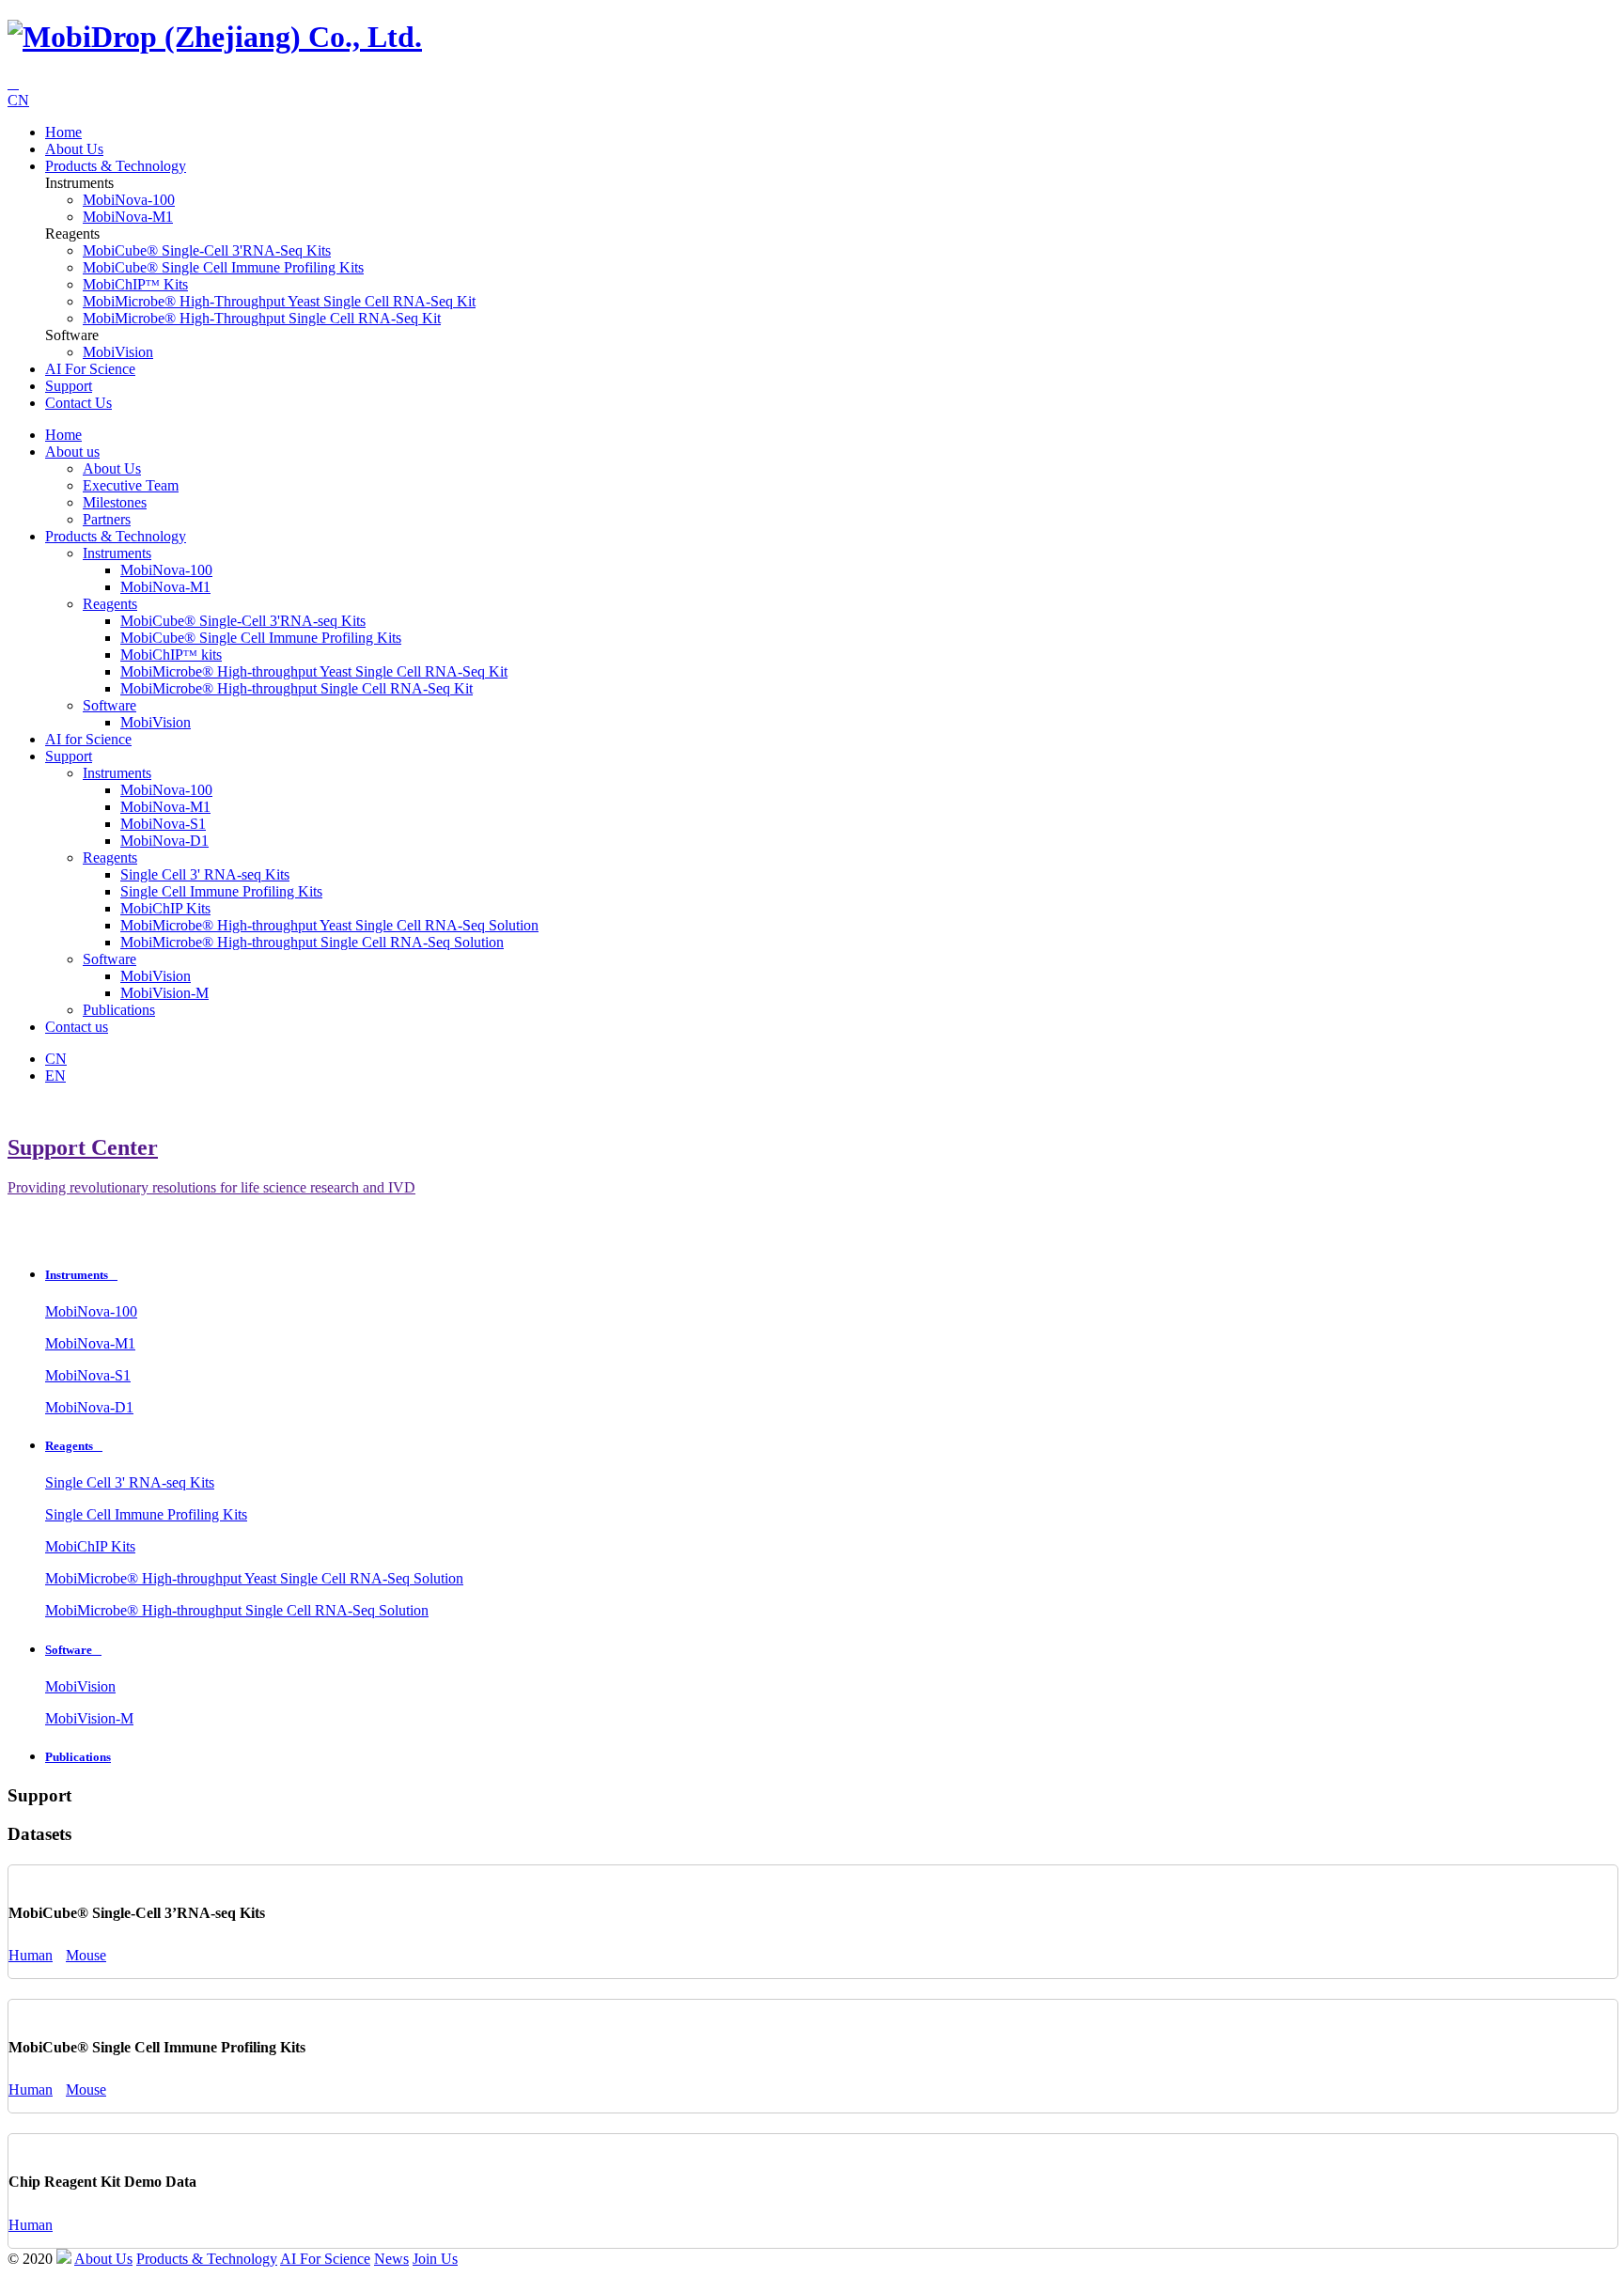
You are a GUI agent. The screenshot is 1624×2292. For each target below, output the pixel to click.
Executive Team (131, 485)
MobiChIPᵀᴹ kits (135, 284)
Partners (107, 519)
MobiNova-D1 (164, 841)
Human (31, 1955)
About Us (112, 468)
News (391, 2259)
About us (74, 149)
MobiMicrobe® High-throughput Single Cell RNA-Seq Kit (262, 318)
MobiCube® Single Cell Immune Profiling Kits (223, 267)
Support (69, 386)
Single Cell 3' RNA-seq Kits (205, 874)
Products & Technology (116, 166)
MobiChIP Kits (165, 908)
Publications (119, 1010)
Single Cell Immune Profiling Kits (221, 891)
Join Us (435, 2259)
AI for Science (90, 369)
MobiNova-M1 (128, 217)
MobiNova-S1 (163, 824)
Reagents (110, 604)
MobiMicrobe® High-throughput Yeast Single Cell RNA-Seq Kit (279, 301)
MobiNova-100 (129, 200)
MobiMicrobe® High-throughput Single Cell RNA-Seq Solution (312, 942)
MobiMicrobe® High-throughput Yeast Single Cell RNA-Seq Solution (329, 925)
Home (63, 132)
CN (18, 100)
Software (109, 705)
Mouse (86, 1955)
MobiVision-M (164, 993)
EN (55, 1076)
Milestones (115, 502)
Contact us (78, 403)
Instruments (117, 553)
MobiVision (118, 352)
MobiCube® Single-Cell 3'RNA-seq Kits (207, 250)
